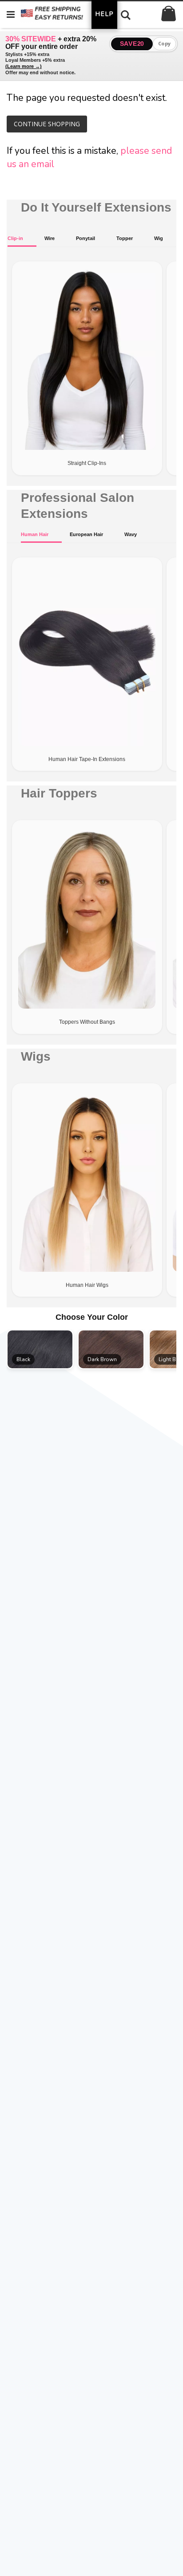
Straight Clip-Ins (87, 463)
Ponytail (86, 238)
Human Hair (35, 534)
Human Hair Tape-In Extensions (87, 759)
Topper (125, 238)
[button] (40, 1349)
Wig (159, 238)
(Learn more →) (24, 66)
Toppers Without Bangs (87, 1022)
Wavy (131, 534)
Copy (165, 44)
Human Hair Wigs (87, 1285)
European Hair (86, 534)
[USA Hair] (60, 14)
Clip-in (15, 238)
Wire (50, 238)
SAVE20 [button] (132, 44)
